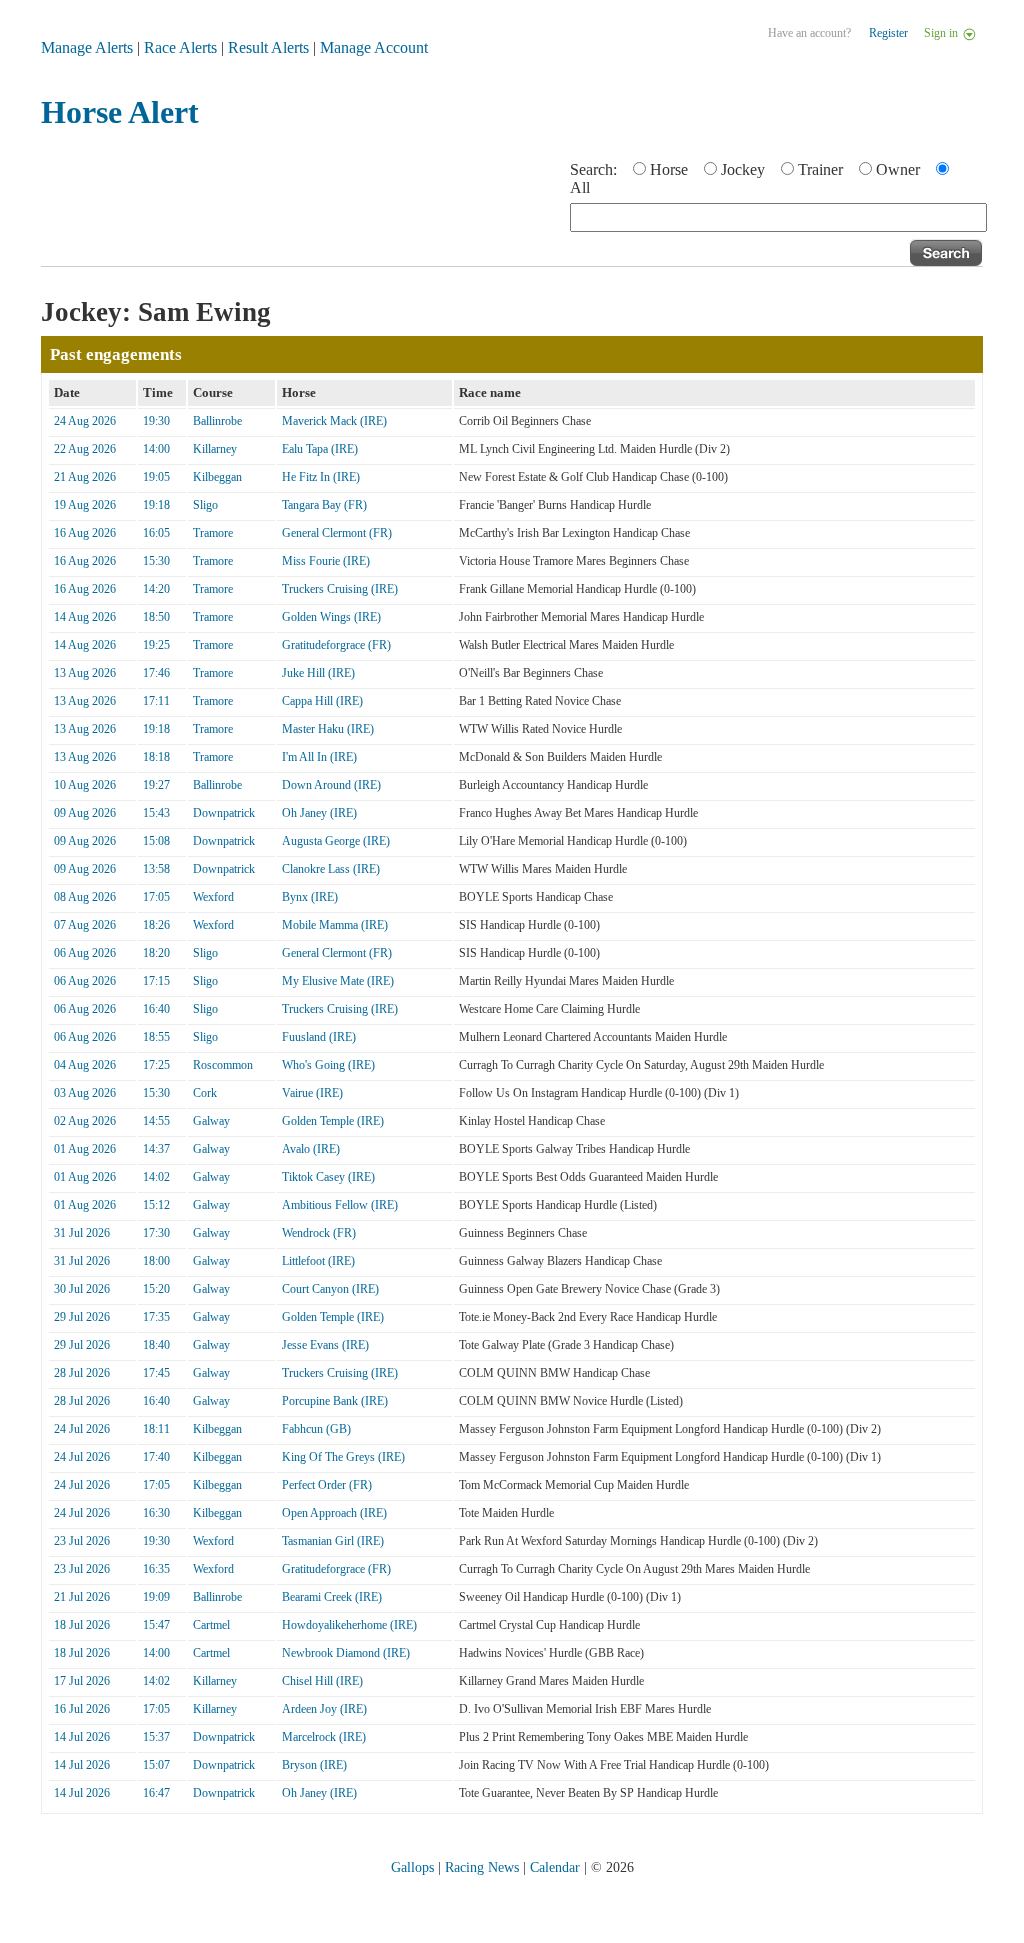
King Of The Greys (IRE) (343, 1457)
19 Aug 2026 (85, 505)
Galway (211, 1121)
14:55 (156, 1121)
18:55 (156, 1037)
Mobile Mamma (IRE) (335, 925)
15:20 (156, 1289)
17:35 (156, 1317)
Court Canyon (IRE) (330, 1289)
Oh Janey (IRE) (319, 813)
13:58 (156, 869)
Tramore (213, 533)
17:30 (156, 1233)
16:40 (156, 1009)
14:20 (156, 589)
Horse (669, 169)
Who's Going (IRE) (328, 1065)
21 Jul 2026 (82, 1597)
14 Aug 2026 (85, 617)
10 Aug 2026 (85, 785)
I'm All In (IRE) (319, 757)
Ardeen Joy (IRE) (324, 1709)
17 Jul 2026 (82, 1681)
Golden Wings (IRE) (331, 617)
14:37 (156, 1149)
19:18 (156, 505)
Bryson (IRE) (314, 1765)
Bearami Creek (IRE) (332, 1597)
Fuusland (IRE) (319, 1037)
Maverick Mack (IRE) (334, 421)
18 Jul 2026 (82, 1625)
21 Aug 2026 (85, 477)
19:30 (156, 421)
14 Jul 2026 (82, 1737)
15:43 (156, 813)
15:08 (156, 841)
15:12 (156, 1205)
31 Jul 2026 (82, 1233)
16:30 (156, 1513)
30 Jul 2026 (82, 1289)
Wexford (213, 897)
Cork (205, 1093)
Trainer (820, 169)
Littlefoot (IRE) (318, 1261)
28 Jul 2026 (82, 1373)
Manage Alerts (87, 47)
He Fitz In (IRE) (321, 477)
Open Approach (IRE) (334, 1513)
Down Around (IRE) (331, 785)
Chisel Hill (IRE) (322, 1681)
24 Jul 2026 (82, 1429)
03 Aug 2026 (85, 1093)
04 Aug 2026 (85, 1065)
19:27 (156, 785)
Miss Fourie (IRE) (326, 561)
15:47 (156, 1625)
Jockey (743, 169)
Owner (898, 169)
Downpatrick (224, 813)
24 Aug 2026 (85, 421)
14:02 (156, 1177)
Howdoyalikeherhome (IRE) (349, 1625)
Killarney (215, 449)
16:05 (156, 533)
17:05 (156, 897)
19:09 (156, 1597)
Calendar (555, 1867)
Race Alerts (180, 47)
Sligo (205, 505)
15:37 (156, 1737)
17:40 (156, 1457)
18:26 (156, 925)
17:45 (156, 1373)
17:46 (156, 673)
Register (888, 33)
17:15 (156, 981)
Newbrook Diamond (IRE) (346, 1653)
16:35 (156, 1569)
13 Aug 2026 (85, 673)
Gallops (412, 1867)
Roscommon (223, 1065)
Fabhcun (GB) (316, 1429)
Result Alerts (268, 47)
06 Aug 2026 (85, 953)
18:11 (156, 1429)
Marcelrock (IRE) (324, 1737)
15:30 (156, 561)
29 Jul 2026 (82, 1317)
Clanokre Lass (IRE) (331, 869)
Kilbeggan (217, 477)
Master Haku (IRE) (328, 729)
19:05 (156, 477)
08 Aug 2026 (85, 897)
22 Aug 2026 (85, 449)
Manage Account (374, 47)
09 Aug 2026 (85, 813)
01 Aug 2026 (85, 1149)
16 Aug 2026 (85, 533)
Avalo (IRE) (311, 1149)
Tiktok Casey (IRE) (328, 1177)
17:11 (156, 701)
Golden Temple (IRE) (333, 1121)
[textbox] (778, 217)
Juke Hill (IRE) (318, 673)
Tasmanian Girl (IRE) (333, 1541)
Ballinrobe (217, 421)
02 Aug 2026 (85, 1121)
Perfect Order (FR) (327, 1485)
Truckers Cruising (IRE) (340, 589)
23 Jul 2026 (82, 1541)
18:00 (156, 1261)
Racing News (482, 1867)
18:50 (156, 617)
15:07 (156, 1765)
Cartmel (211, 1625)
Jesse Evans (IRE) (325, 1345)
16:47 (156, 1793)
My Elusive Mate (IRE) (338, 981)
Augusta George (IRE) (336, 841)
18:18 (156, 757)
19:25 (156, 645)
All (580, 187)
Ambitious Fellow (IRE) (340, 1205)
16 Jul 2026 (82, 1709)
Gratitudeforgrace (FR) (336, 645)
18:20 (156, 953)
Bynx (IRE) (310, 897)
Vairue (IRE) (312, 1093)
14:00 (156, 449)
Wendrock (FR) (319, 1233)
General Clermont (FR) (337, 533)
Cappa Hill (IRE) (322, 701)
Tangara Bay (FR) (324, 505)
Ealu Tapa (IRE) (320, 449)
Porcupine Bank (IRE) (335, 1401)
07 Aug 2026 (85, 925)
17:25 (156, 1065)
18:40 (156, 1345)
